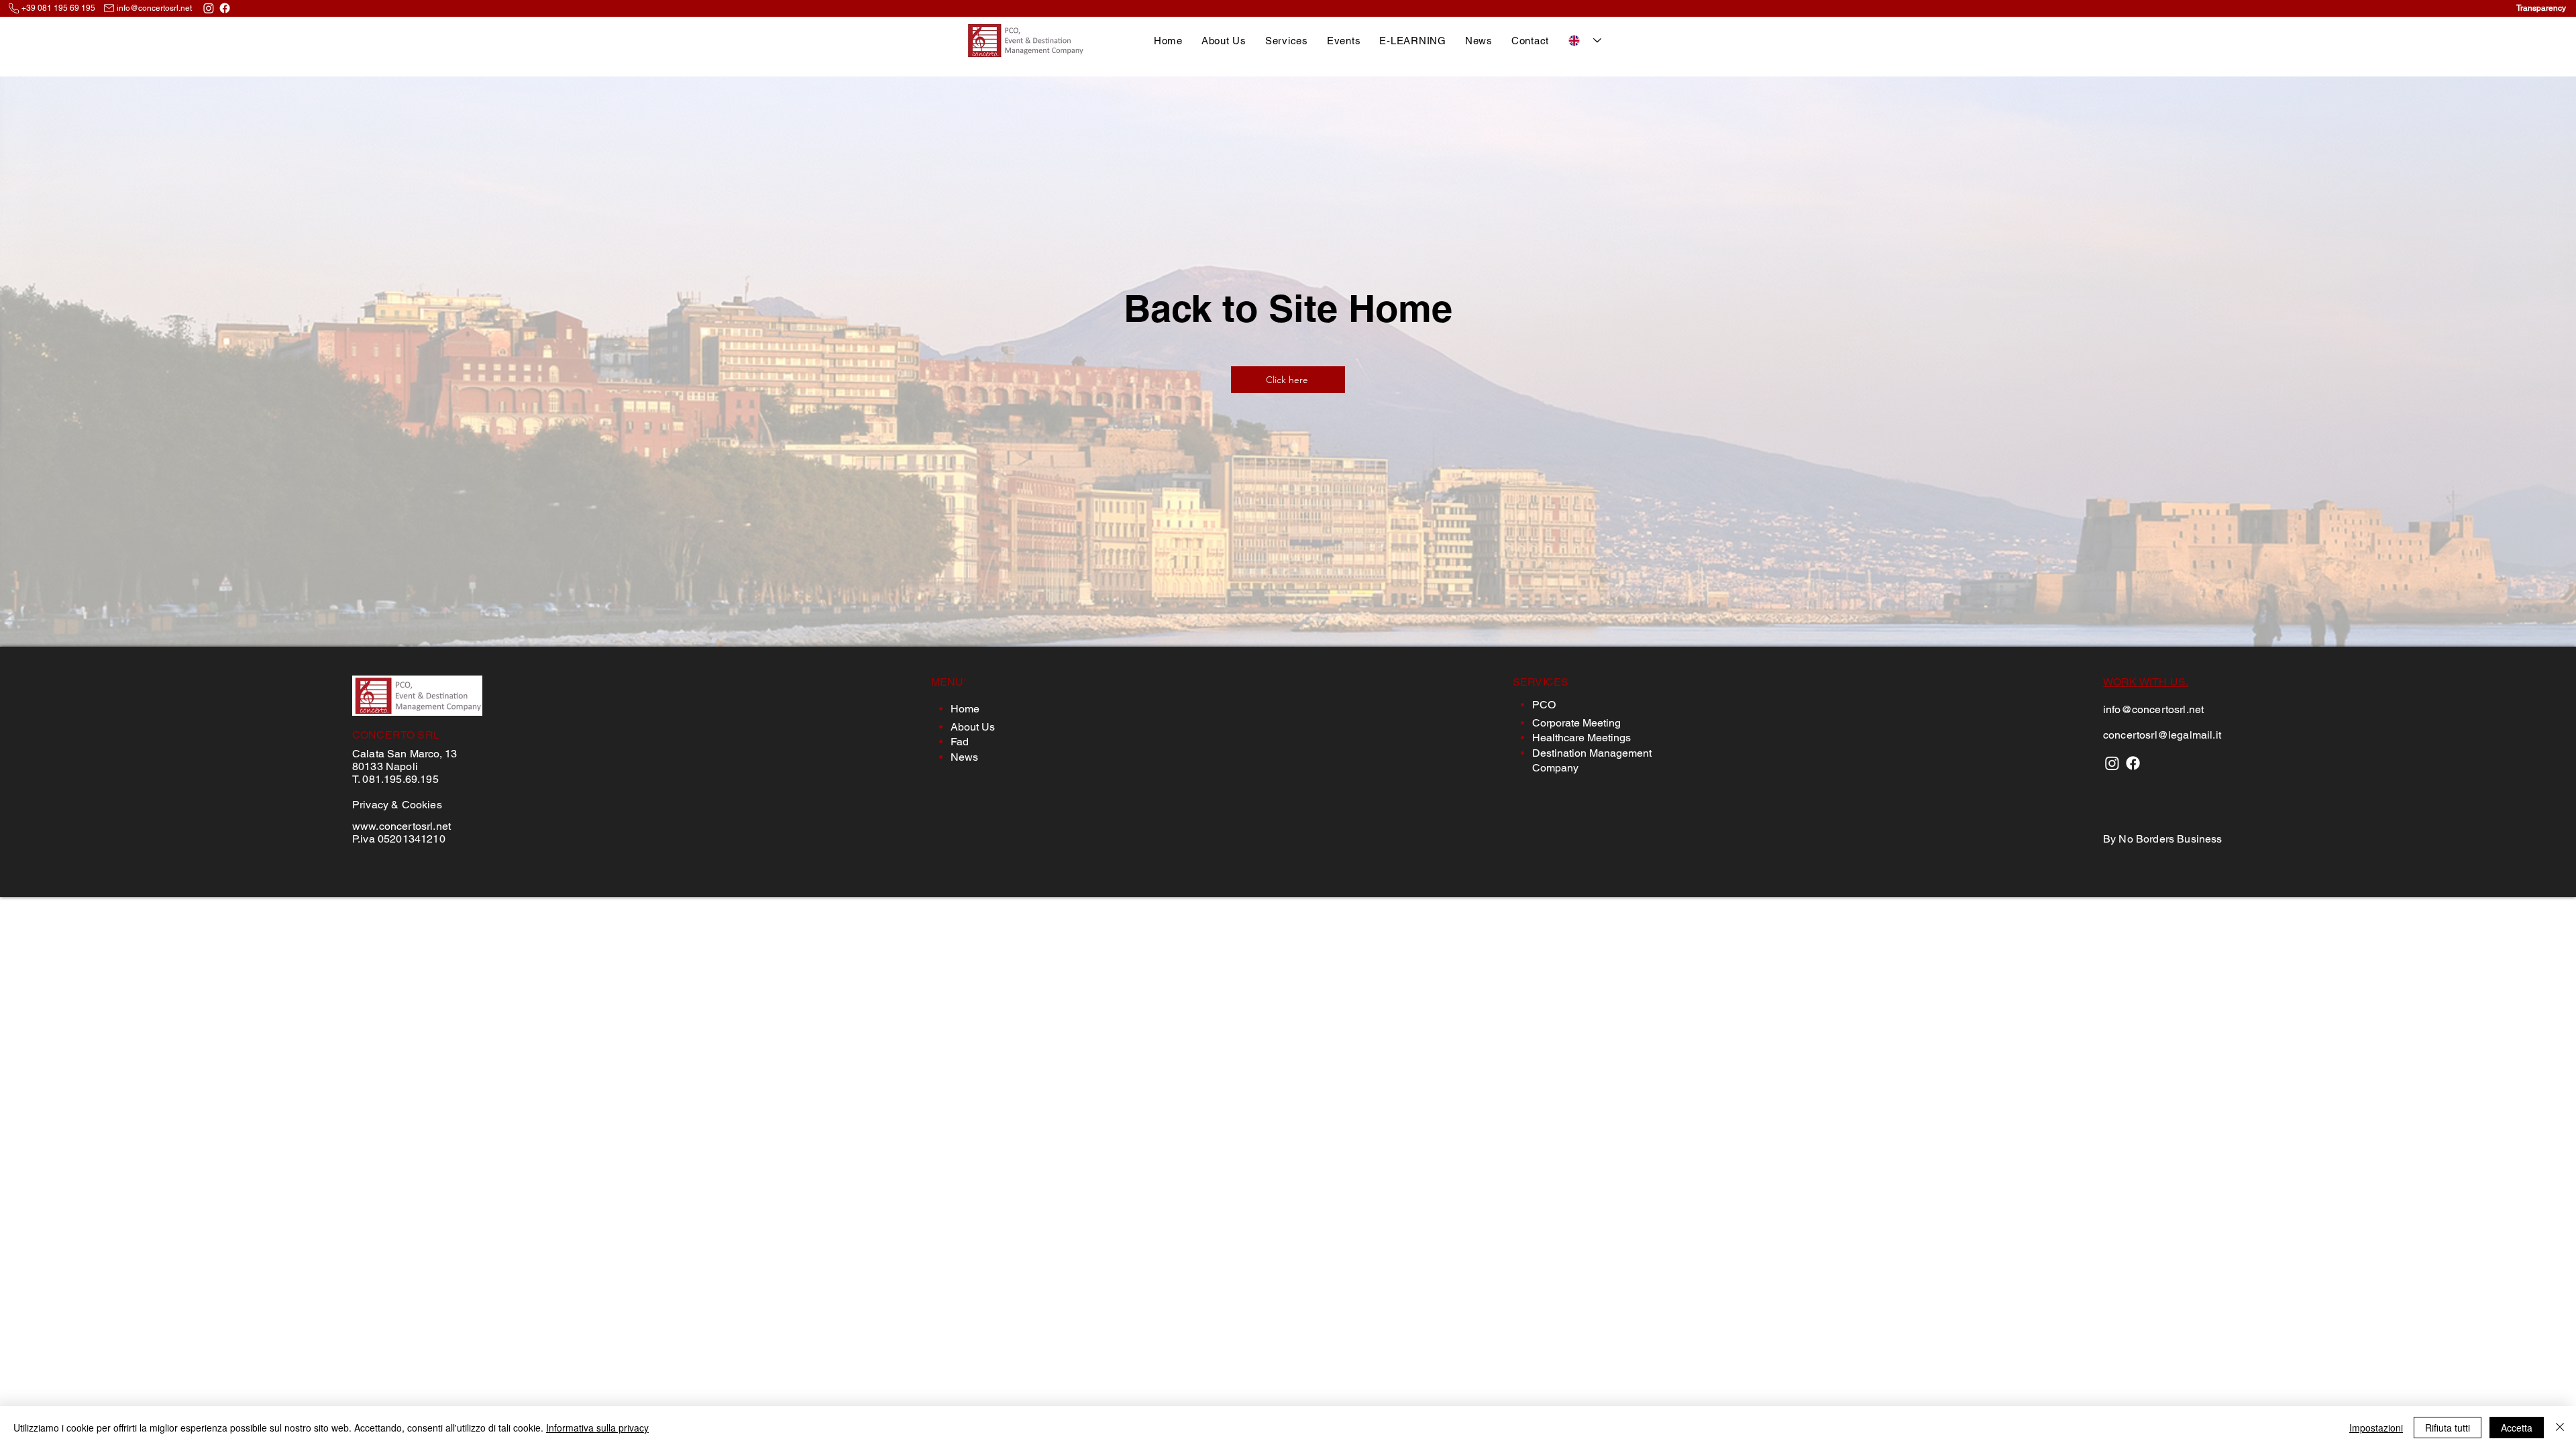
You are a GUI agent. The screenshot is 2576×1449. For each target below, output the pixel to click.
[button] (1287, 41)
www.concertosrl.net (401, 826)
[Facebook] (225, 8)
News (964, 757)
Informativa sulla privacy (597, 1428)
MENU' (949, 682)
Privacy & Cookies (397, 805)
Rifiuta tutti (2448, 1428)
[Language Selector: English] (1585, 41)
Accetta (2517, 1428)
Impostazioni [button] (2376, 1428)
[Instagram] (209, 8)
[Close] (2560, 1428)
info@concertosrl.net (154, 8)
